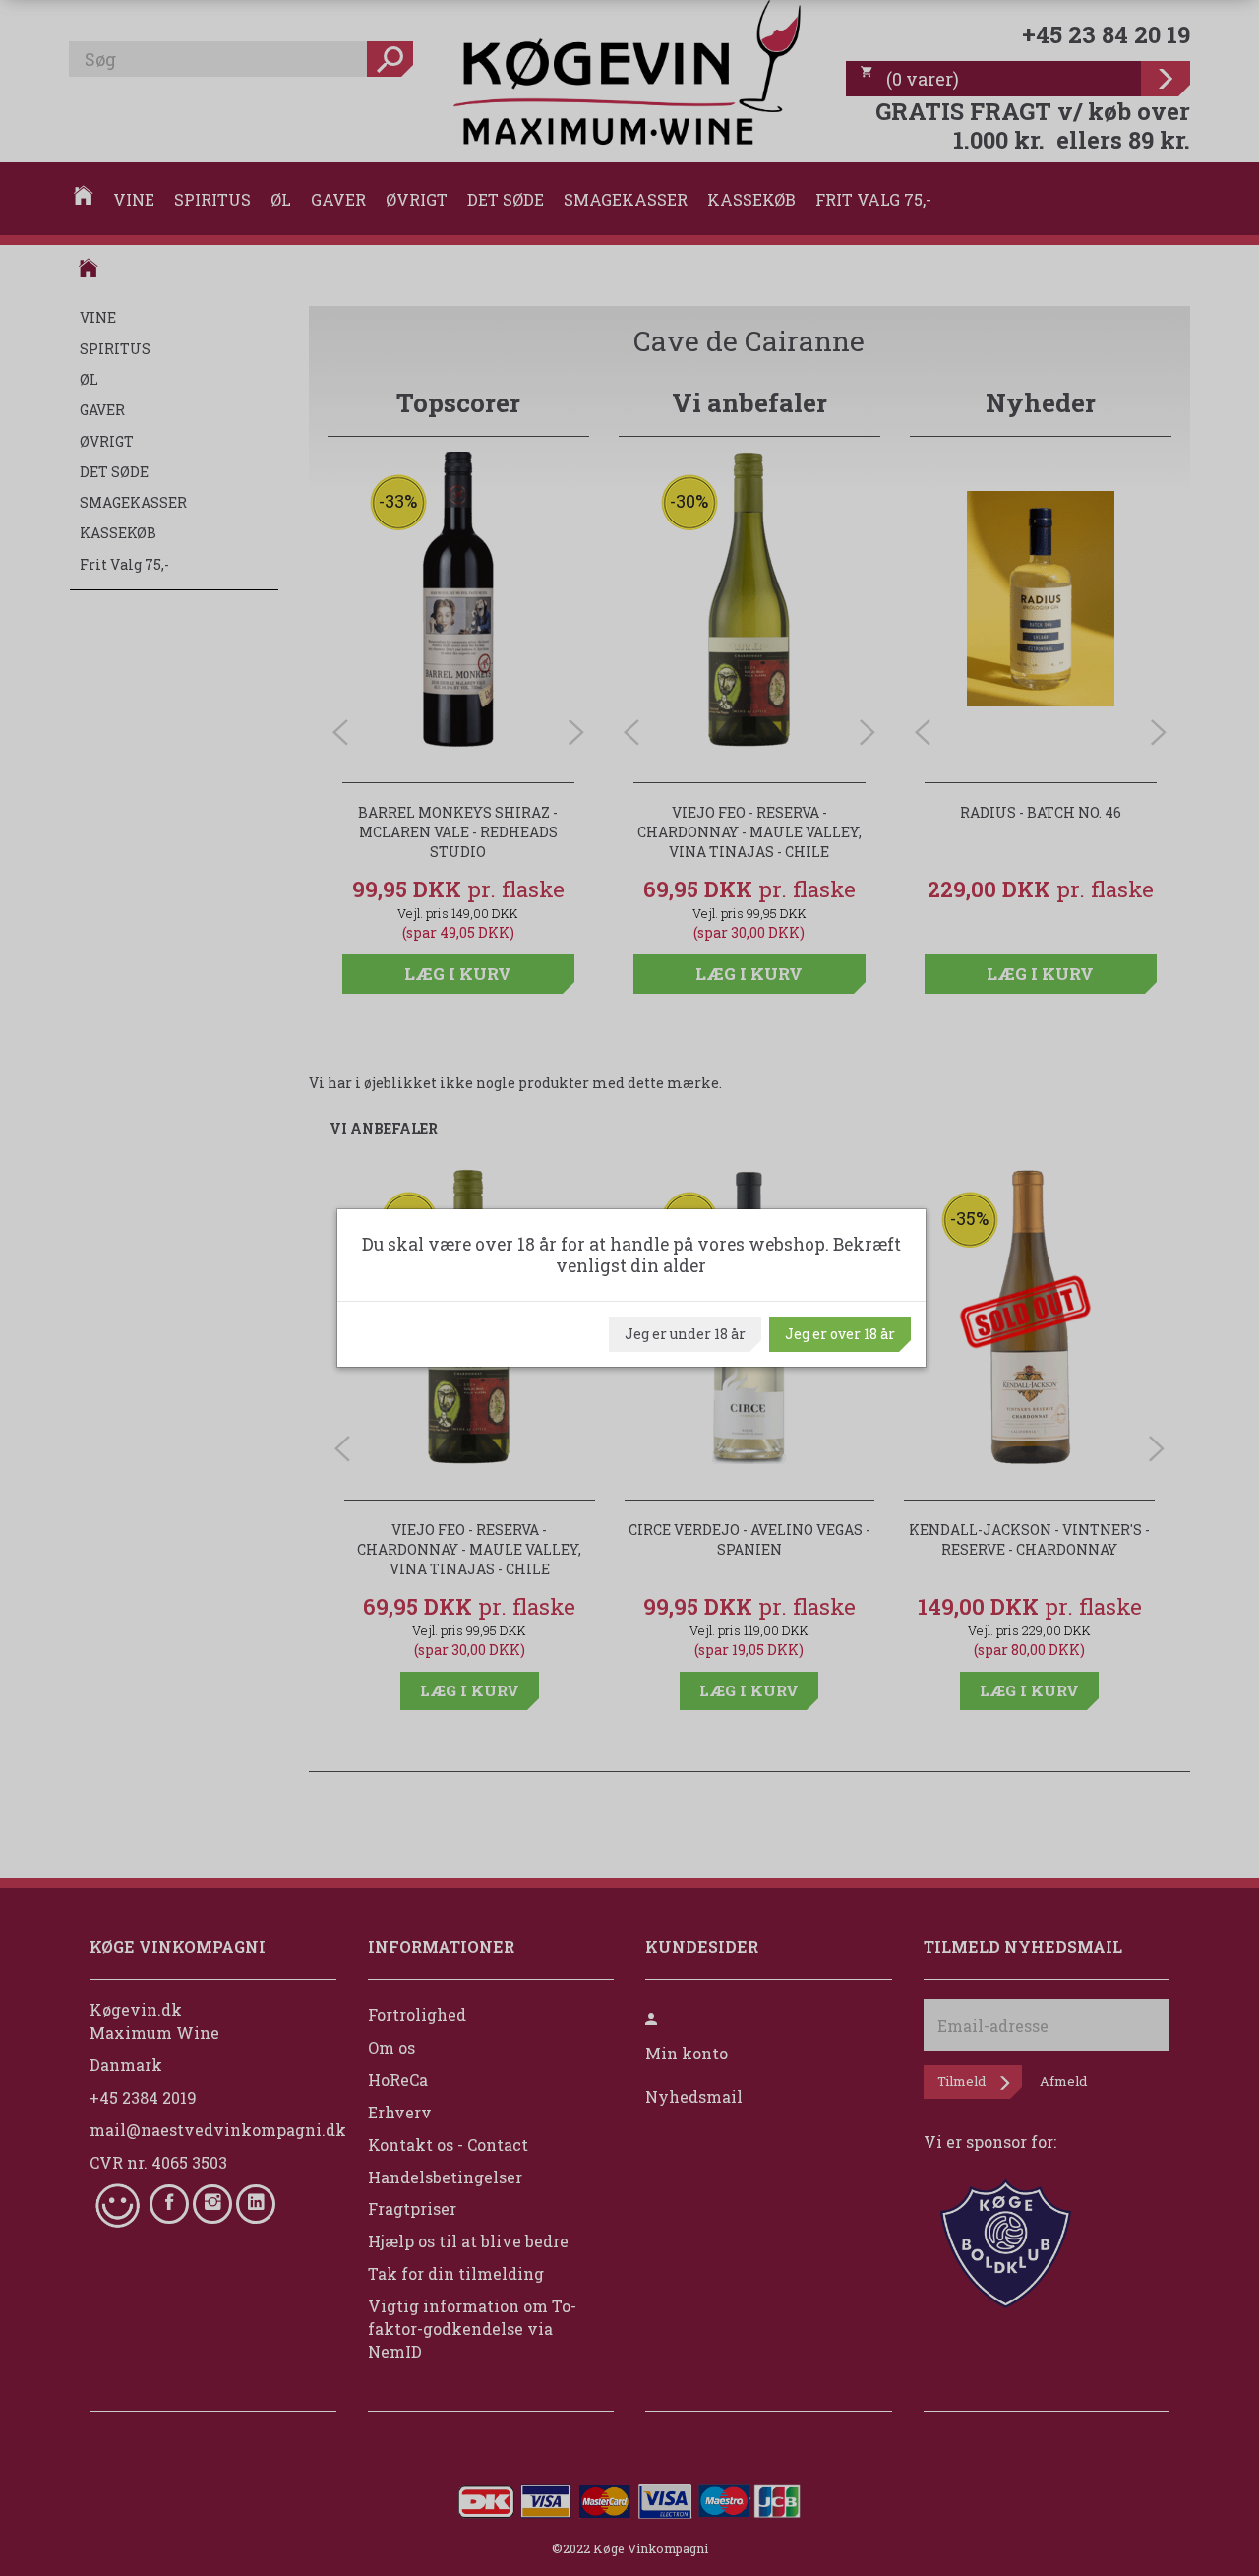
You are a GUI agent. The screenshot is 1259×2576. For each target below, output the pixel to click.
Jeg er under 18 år (685, 1334)
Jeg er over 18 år (840, 1334)
